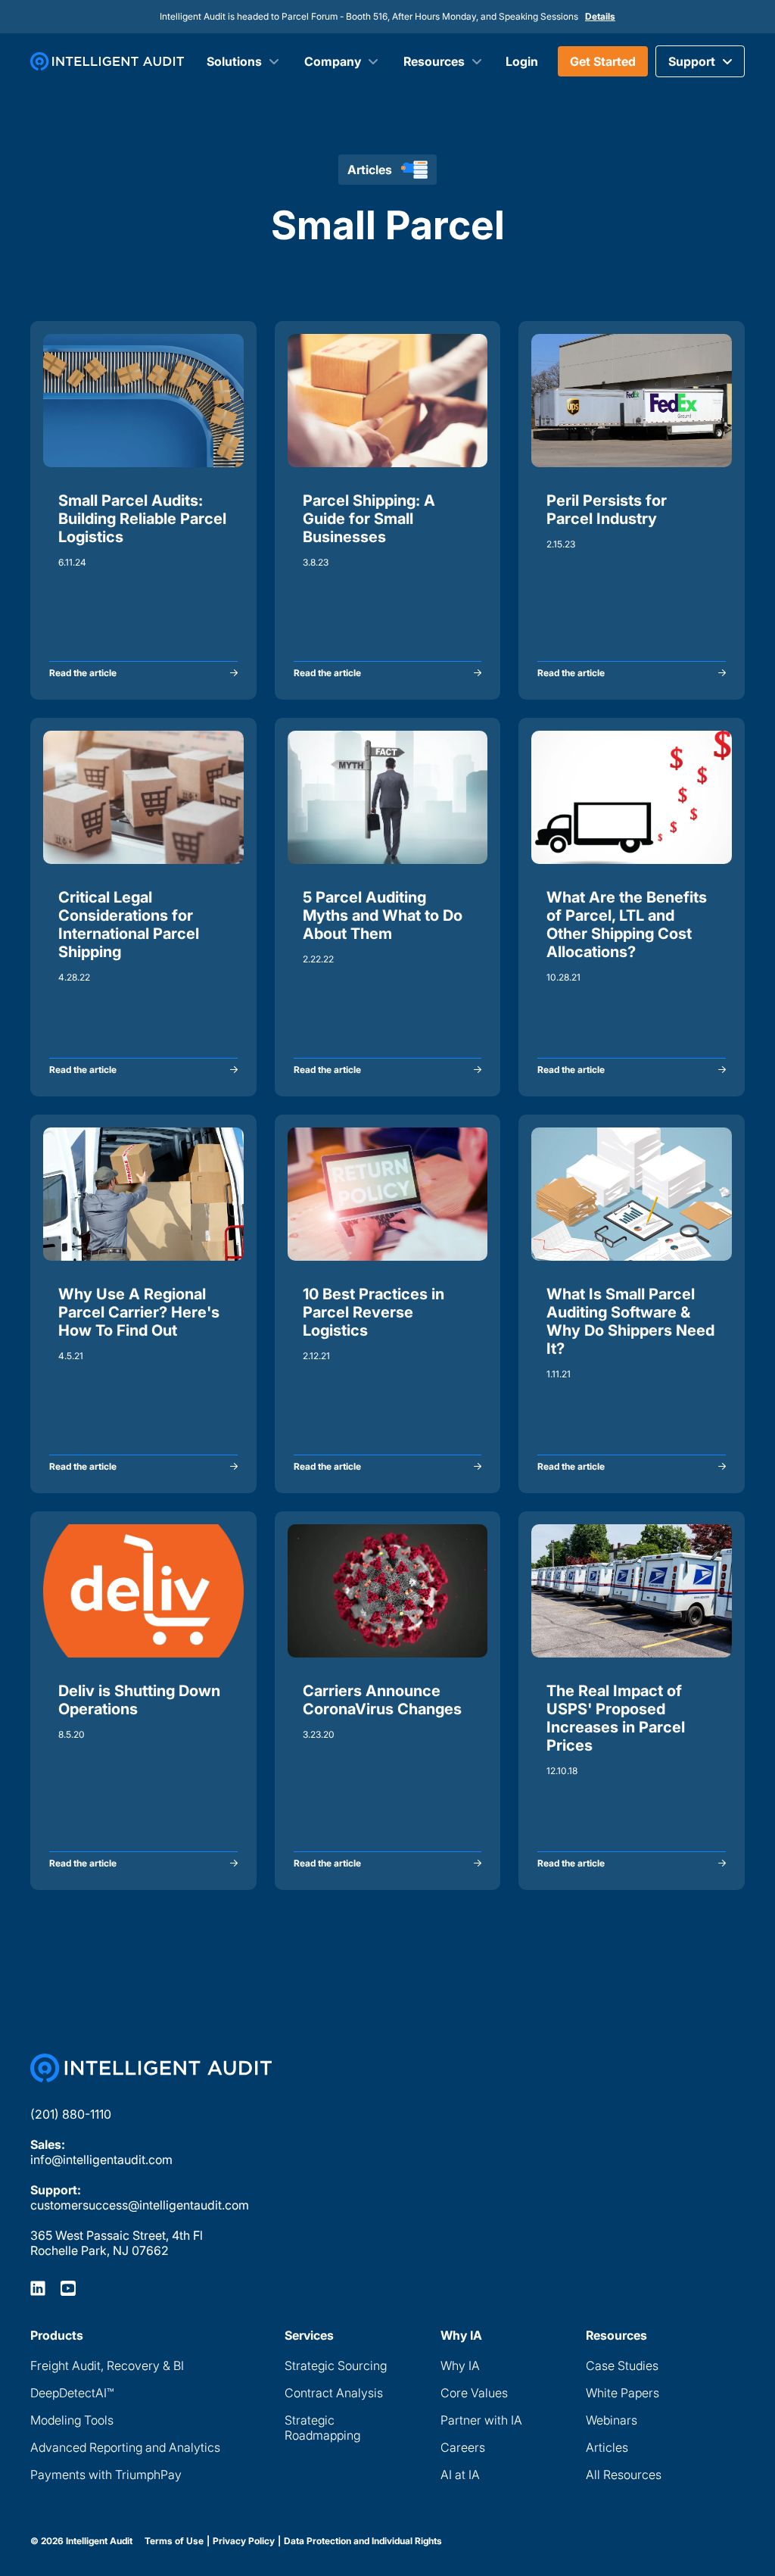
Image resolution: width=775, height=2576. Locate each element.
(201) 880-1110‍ (71, 2114)
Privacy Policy (244, 2541)
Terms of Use (174, 2541)
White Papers (622, 2393)
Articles (607, 2447)
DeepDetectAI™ (72, 2393)
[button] (700, 61)
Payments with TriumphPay (106, 2475)
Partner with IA (481, 2420)
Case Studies (622, 2365)
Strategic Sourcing (336, 2365)
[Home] (107, 61)
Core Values (474, 2393)
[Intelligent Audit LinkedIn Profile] (38, 2288)
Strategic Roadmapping (322, 2428)
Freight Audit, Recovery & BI (107, 2365)
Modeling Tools (72, 2420)
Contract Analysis (334, 2393)
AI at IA (460, 2475)
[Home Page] (151, 2068)
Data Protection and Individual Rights (363, 2541)
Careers (463, 2447)
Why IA (460, 2365)
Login (522, 61)
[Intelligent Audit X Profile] (68, 2288)
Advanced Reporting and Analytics (125, 2447)
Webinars (612, 2420)
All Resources (624, 2475)
